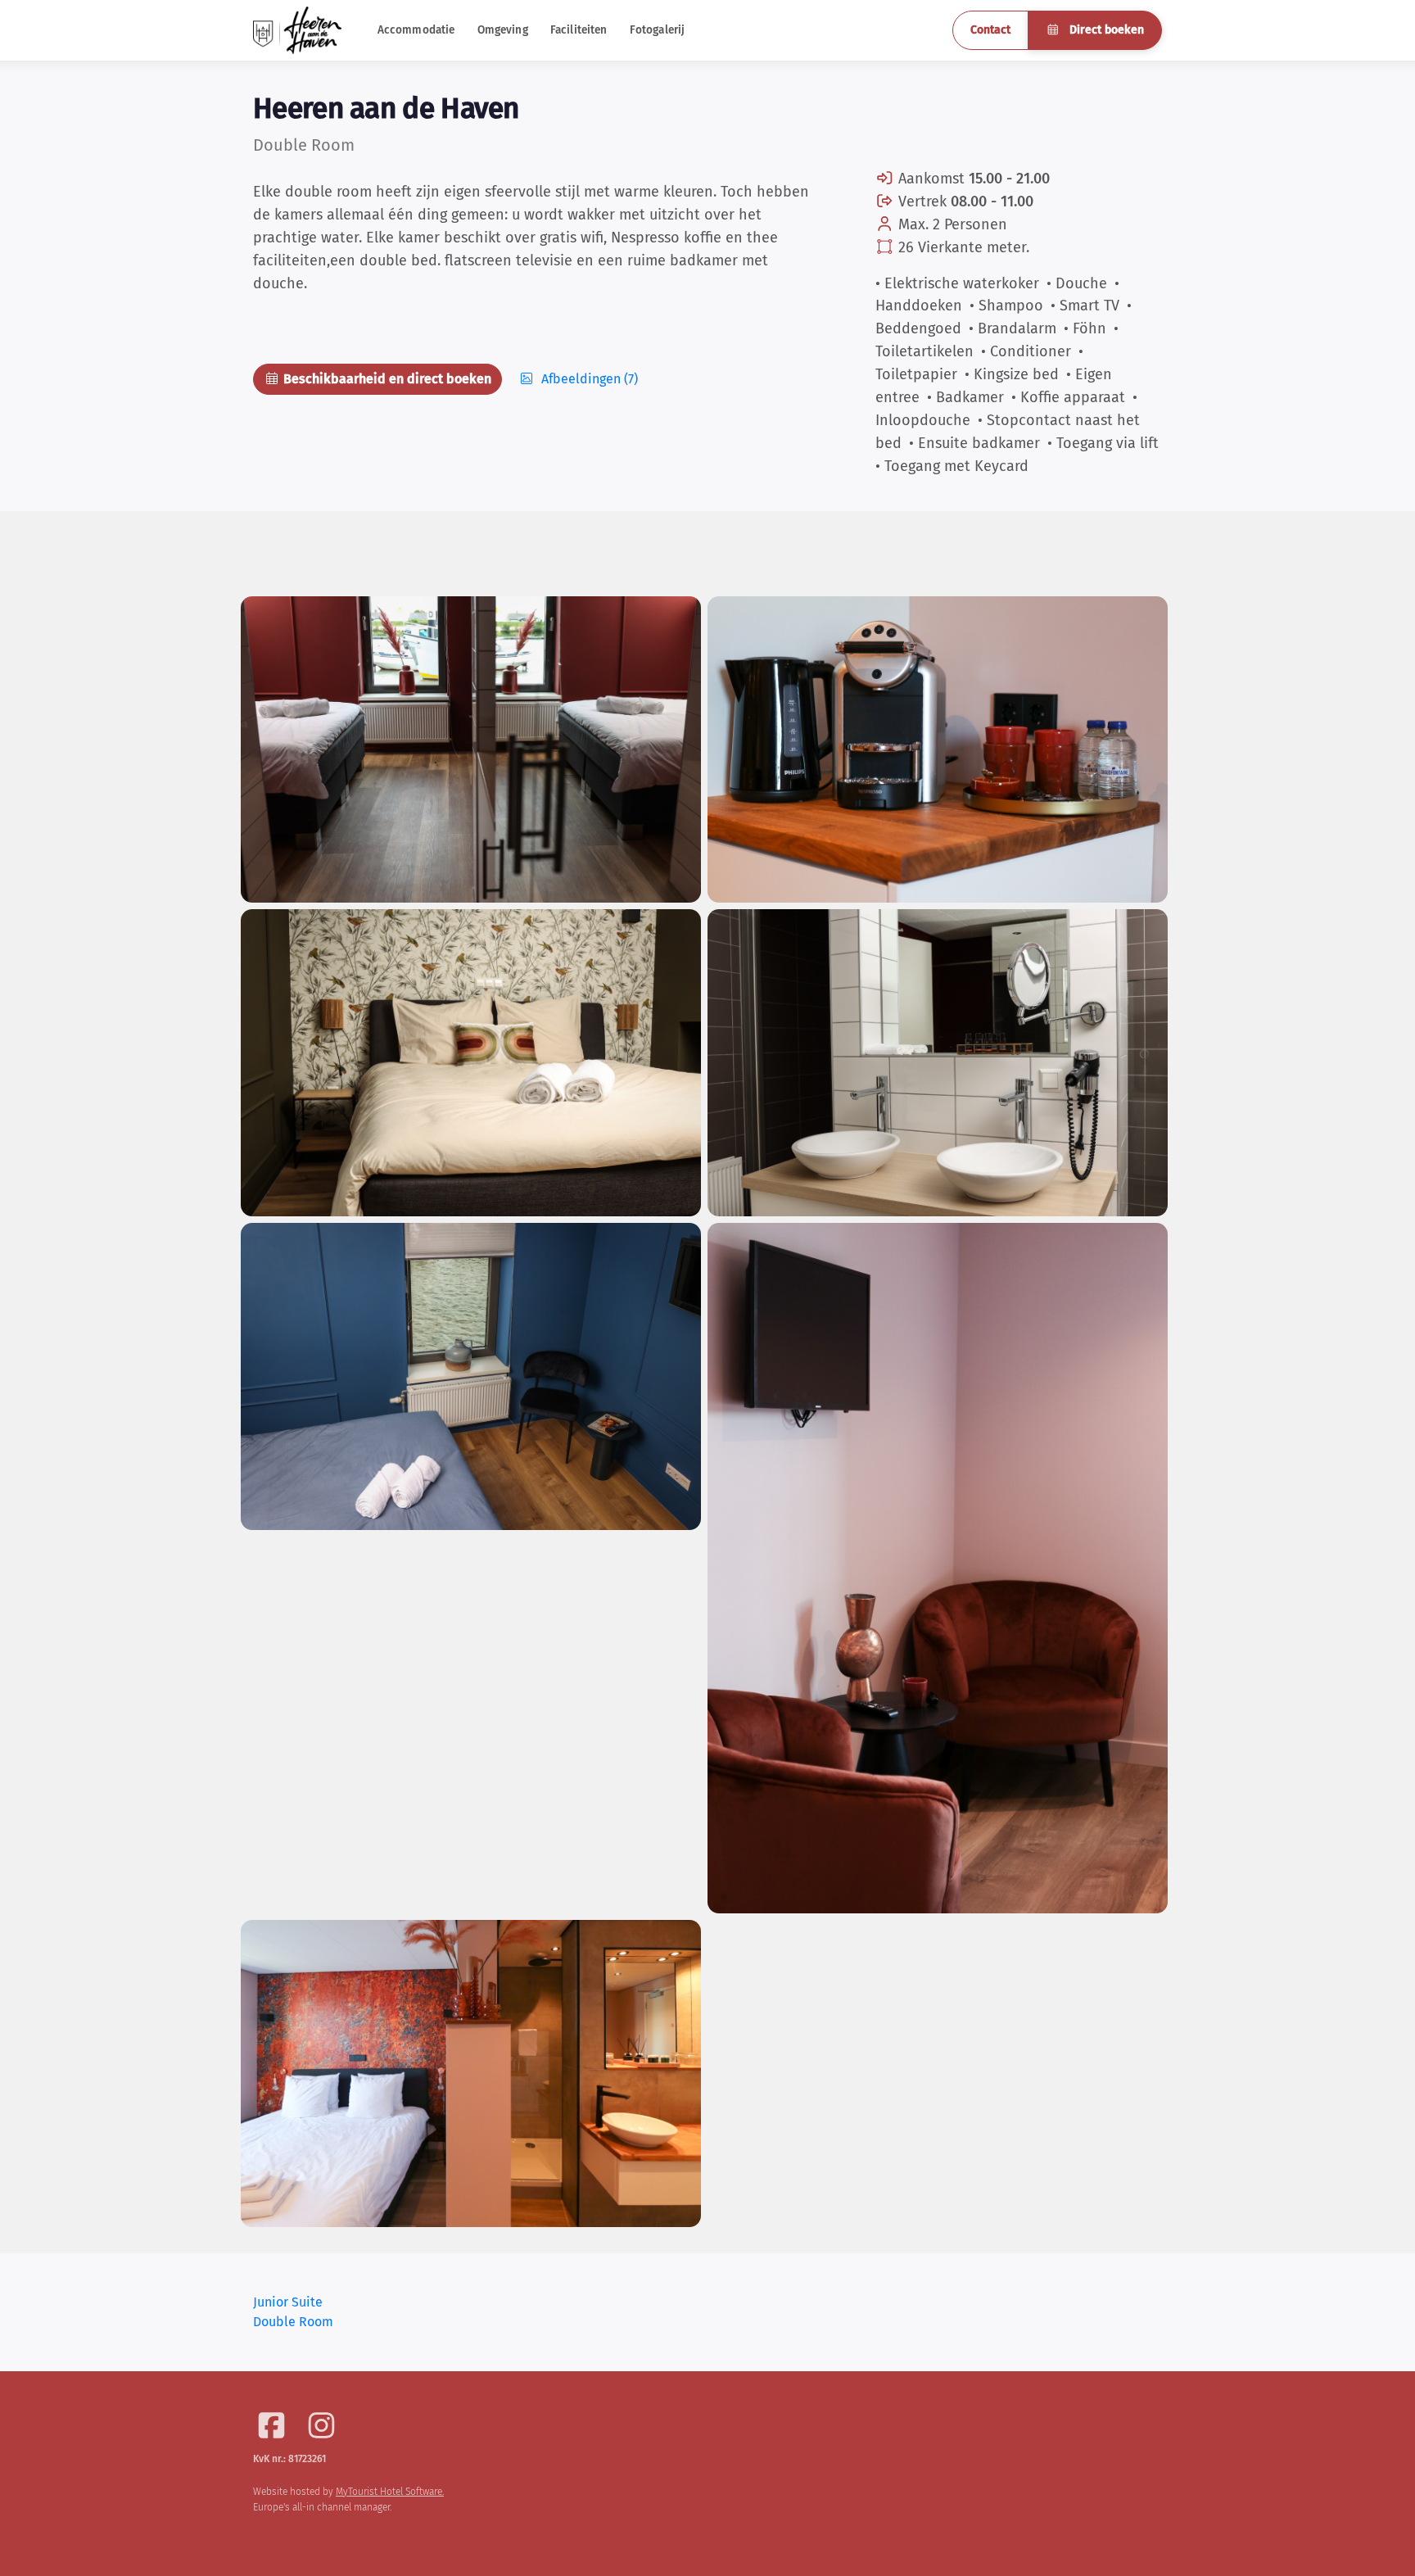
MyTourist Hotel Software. (390, 2492)
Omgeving (503, 30)
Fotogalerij (658, 30)
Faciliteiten (579, 30)
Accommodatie (416, 30)
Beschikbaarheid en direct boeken (386, 379)
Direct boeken (1105, 30)
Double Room (293, 2322)
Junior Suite (288, 2302)
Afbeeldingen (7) (588, 379)
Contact (990, 30)
